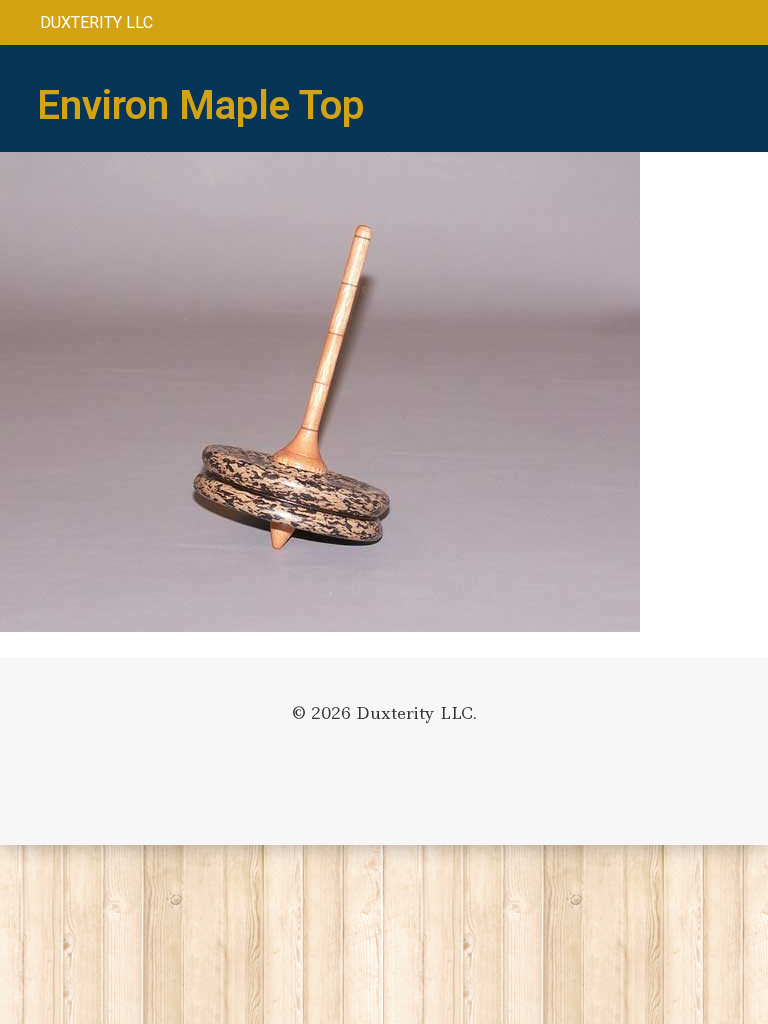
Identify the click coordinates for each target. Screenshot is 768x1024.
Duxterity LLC (96, 22)
